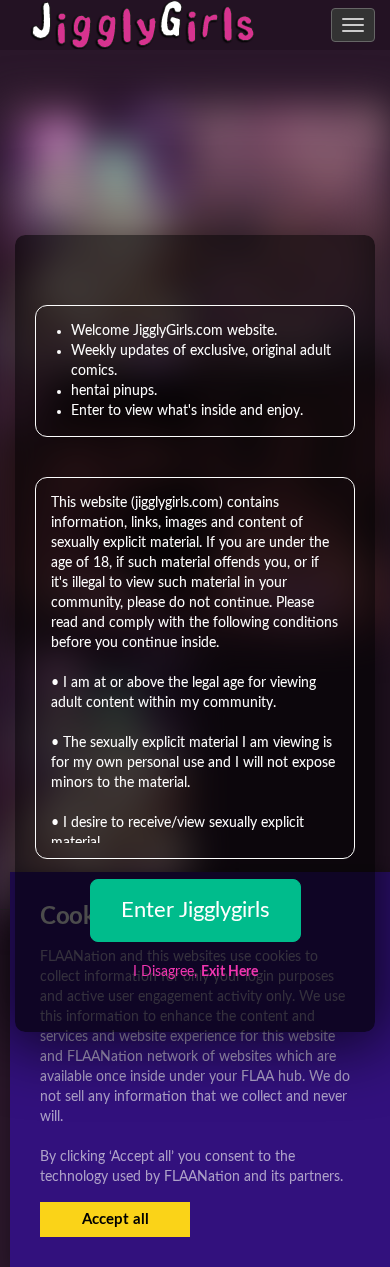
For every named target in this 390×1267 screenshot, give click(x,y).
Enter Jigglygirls (195, 910)
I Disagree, (195, 972)
